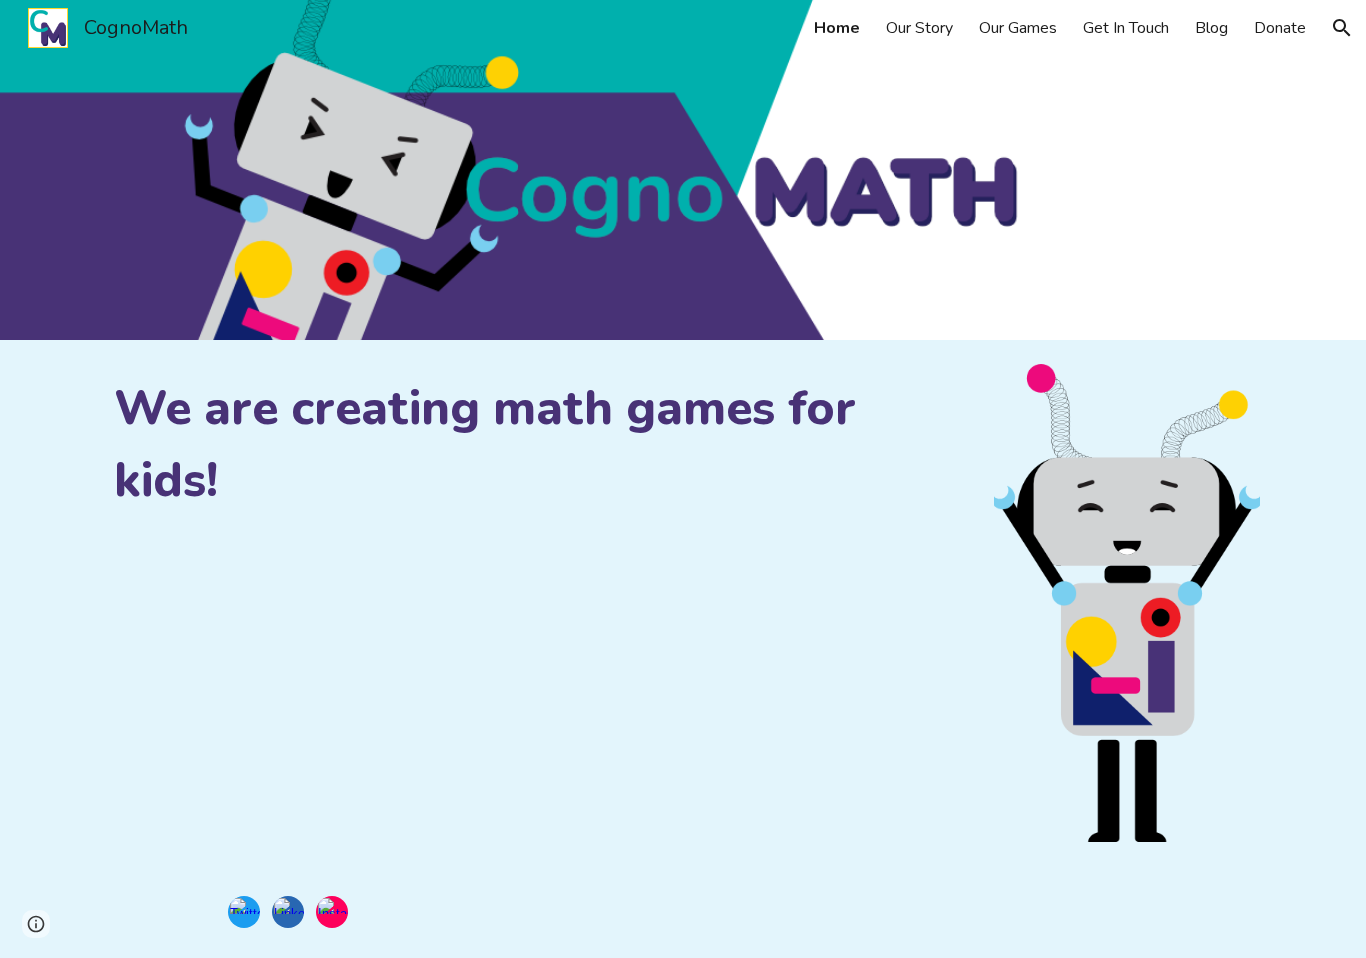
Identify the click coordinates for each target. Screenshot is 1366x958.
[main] (535, 444)
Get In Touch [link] (1126, 28)
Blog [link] (1211, 28)
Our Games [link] (1018, 28)
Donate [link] (1280, 28)
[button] (1342, 28)
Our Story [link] (919, 28)
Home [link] (837, 28)
